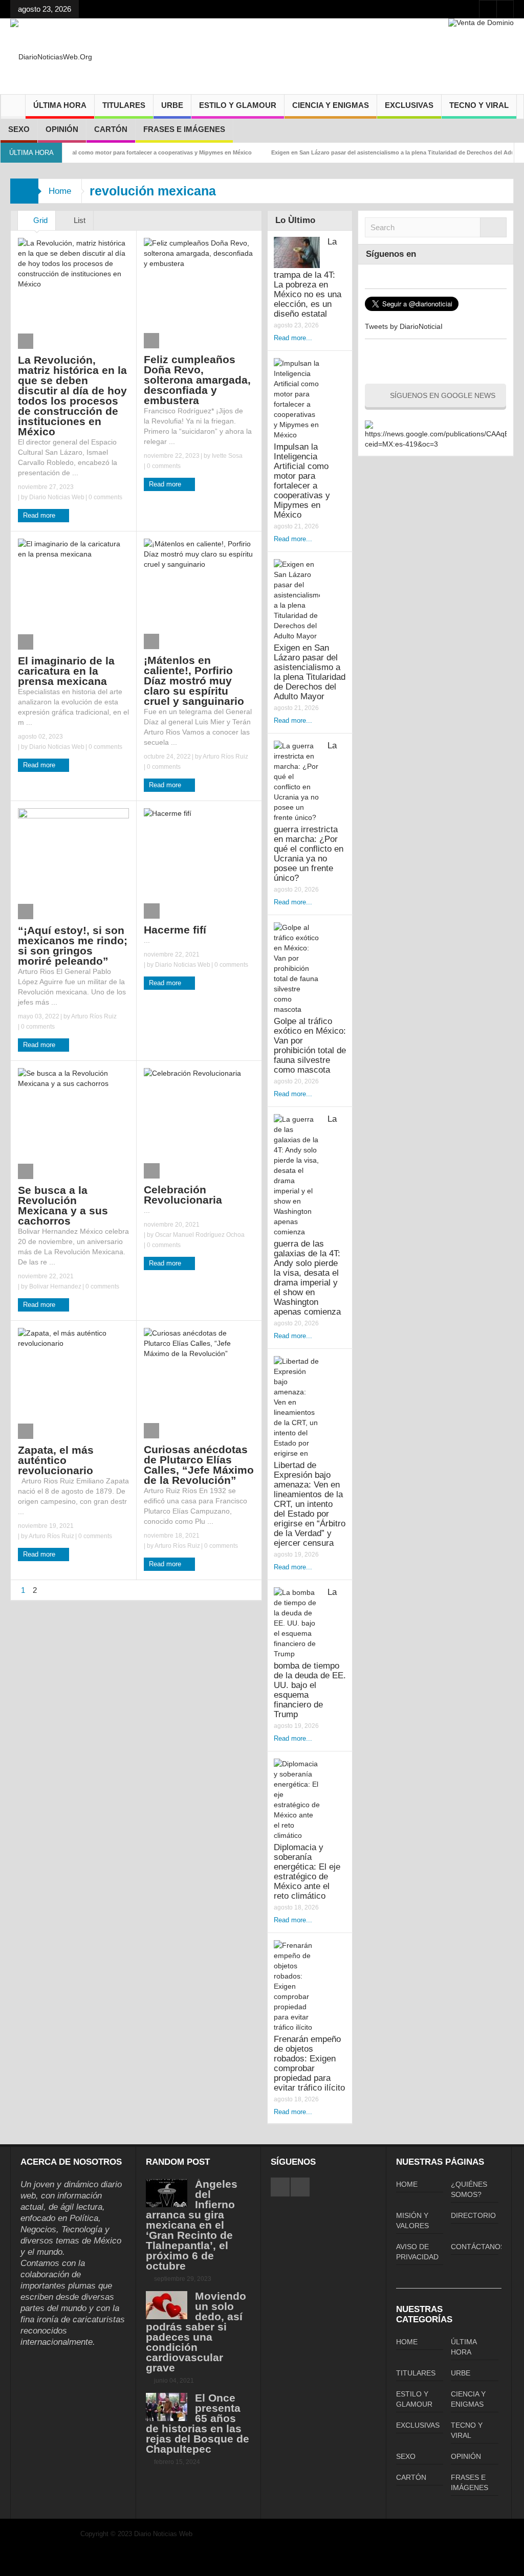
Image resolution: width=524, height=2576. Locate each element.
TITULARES (124, 105)
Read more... (293, 338)
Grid (39, 220)
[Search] (493, 227)
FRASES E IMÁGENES (184, 129)
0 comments (105, 497)
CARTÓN (111, 129)
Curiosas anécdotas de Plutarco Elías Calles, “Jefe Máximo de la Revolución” (199, 1465)
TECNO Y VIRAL (479, 105)
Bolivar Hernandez (55, 1286)
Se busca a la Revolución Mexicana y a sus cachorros (63, 1205)
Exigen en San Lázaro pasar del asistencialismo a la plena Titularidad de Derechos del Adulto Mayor (369, 152)
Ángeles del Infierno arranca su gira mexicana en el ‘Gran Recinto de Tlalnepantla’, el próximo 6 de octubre (192, 2225)
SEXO (19, 129)
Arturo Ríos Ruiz (225, 757)
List (79, 220)
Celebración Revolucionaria (183, 1195)
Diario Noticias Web (57, 497)
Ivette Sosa (227, 456)
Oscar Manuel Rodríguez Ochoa (200, 1235)
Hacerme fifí (175, 930)
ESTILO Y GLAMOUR (238, 105)
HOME (407, 2184)
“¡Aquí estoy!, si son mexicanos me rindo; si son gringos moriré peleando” (73, 946)
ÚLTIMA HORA (60, 105)
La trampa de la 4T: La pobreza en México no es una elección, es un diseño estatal (308, 278)
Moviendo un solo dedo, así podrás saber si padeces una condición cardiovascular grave (196, 2332)
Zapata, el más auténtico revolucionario (56, 1460)
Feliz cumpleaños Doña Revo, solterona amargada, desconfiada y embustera (197, 380)
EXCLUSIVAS (409, 105)
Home (60, 191)
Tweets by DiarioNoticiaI (404, 326)
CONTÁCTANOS (478, 2247)
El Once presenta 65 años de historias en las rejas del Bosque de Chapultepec (198, 2423)
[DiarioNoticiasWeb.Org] (51, 56)
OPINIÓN (62, 129)
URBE (172, 105)
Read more (40, 515)
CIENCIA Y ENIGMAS (331, 105)
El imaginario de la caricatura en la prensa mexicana (66, 671)
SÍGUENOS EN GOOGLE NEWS (443, 395)
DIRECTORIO (473, 2215)
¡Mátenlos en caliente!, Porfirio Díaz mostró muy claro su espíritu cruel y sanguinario (194, 681)
